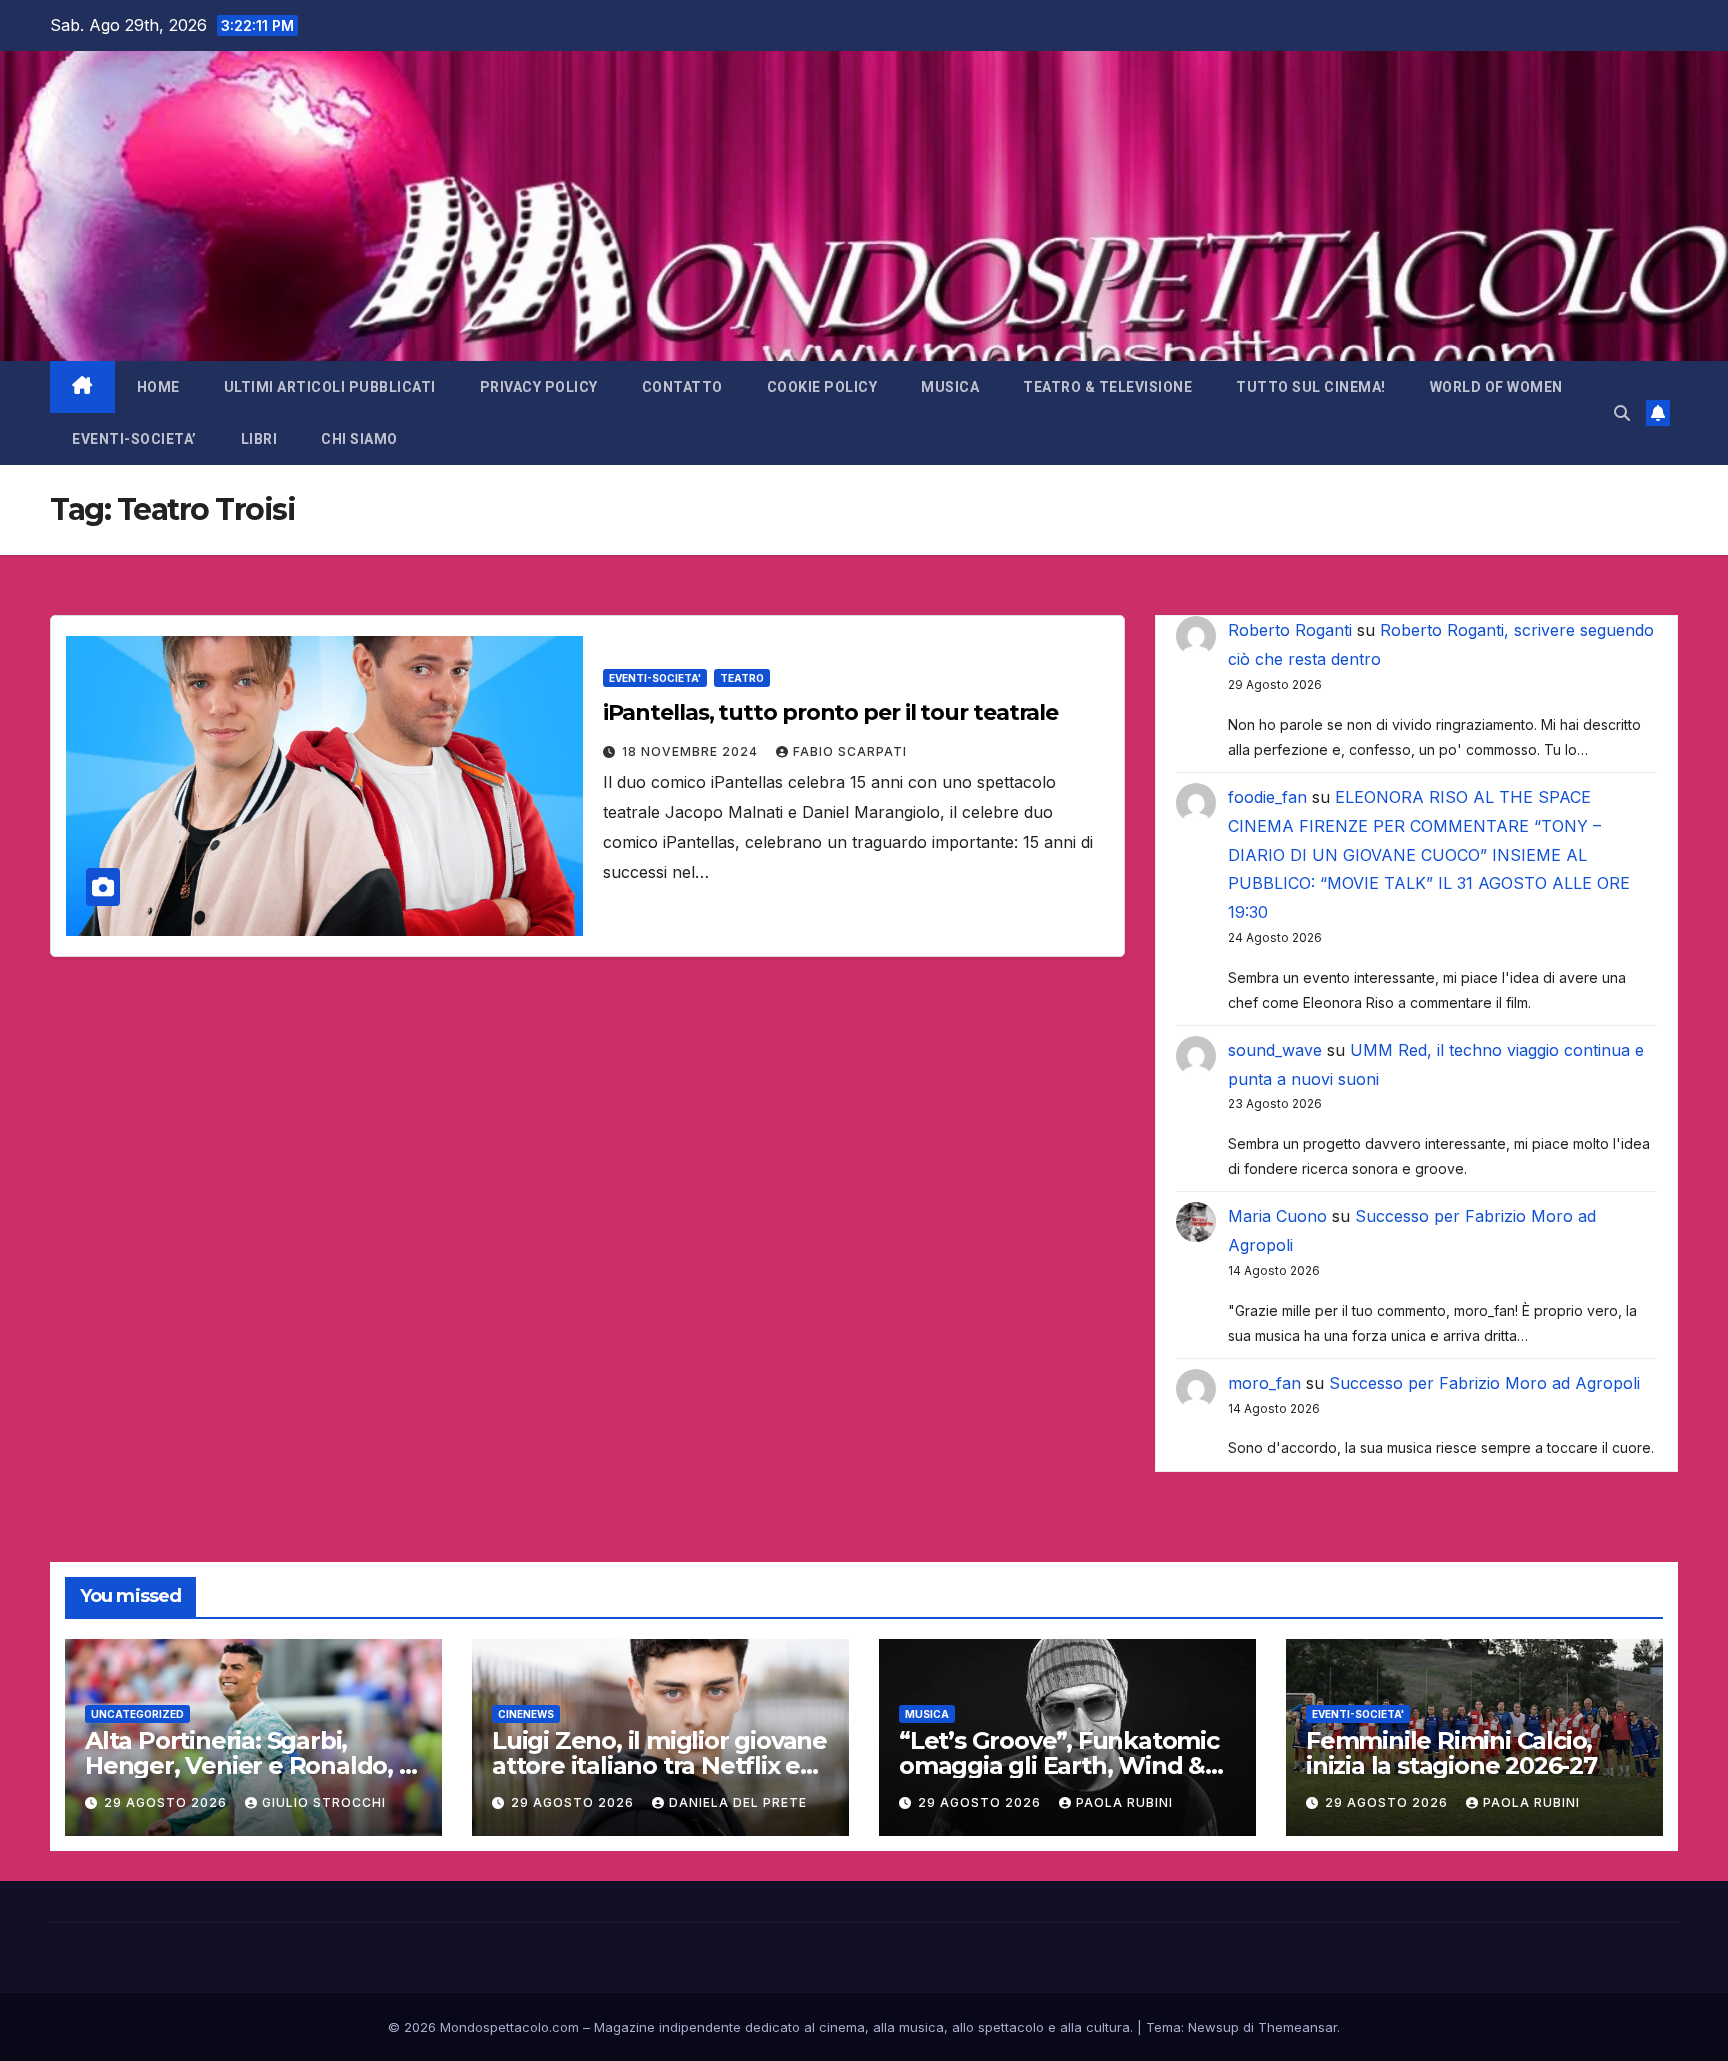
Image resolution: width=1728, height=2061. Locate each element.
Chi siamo (359, 439)
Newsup (1213, 2027)
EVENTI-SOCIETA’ (134, 439)
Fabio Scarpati (850, 751)
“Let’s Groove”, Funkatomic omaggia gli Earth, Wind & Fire (1059, 1765)
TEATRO (742, 678)
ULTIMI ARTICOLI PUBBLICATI (330, 387)
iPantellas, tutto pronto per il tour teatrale (831, 712)
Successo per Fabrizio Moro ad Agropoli (1484, 1383)
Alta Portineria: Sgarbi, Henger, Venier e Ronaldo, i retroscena (245, 1765)
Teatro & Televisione (1107, 387)
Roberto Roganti (1290, 630)
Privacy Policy (539, 387)
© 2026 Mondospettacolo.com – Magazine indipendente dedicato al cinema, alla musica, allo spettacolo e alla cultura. (760, 2027)
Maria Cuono (1277, 1216)
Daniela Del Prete (738, 1802)
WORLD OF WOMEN (1496, 387)
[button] (1622, 413)
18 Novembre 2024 (692, 751)
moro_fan (1264, 1383)
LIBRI (259, 439)
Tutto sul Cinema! (1311, 387)
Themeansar (1297, 2027)
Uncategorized (137, 1714)
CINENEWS (526, 1714)
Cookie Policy (822, 387)
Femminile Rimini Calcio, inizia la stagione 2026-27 (1451, 1753)
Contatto (682, 387)
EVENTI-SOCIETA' (655, 678)
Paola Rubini (1124, 1802)
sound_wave (1275, 1050)
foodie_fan (1267, 797)
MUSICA (950, 387)
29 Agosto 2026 (167, 1802)
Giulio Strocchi (324, 1802)
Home (158, 387)
